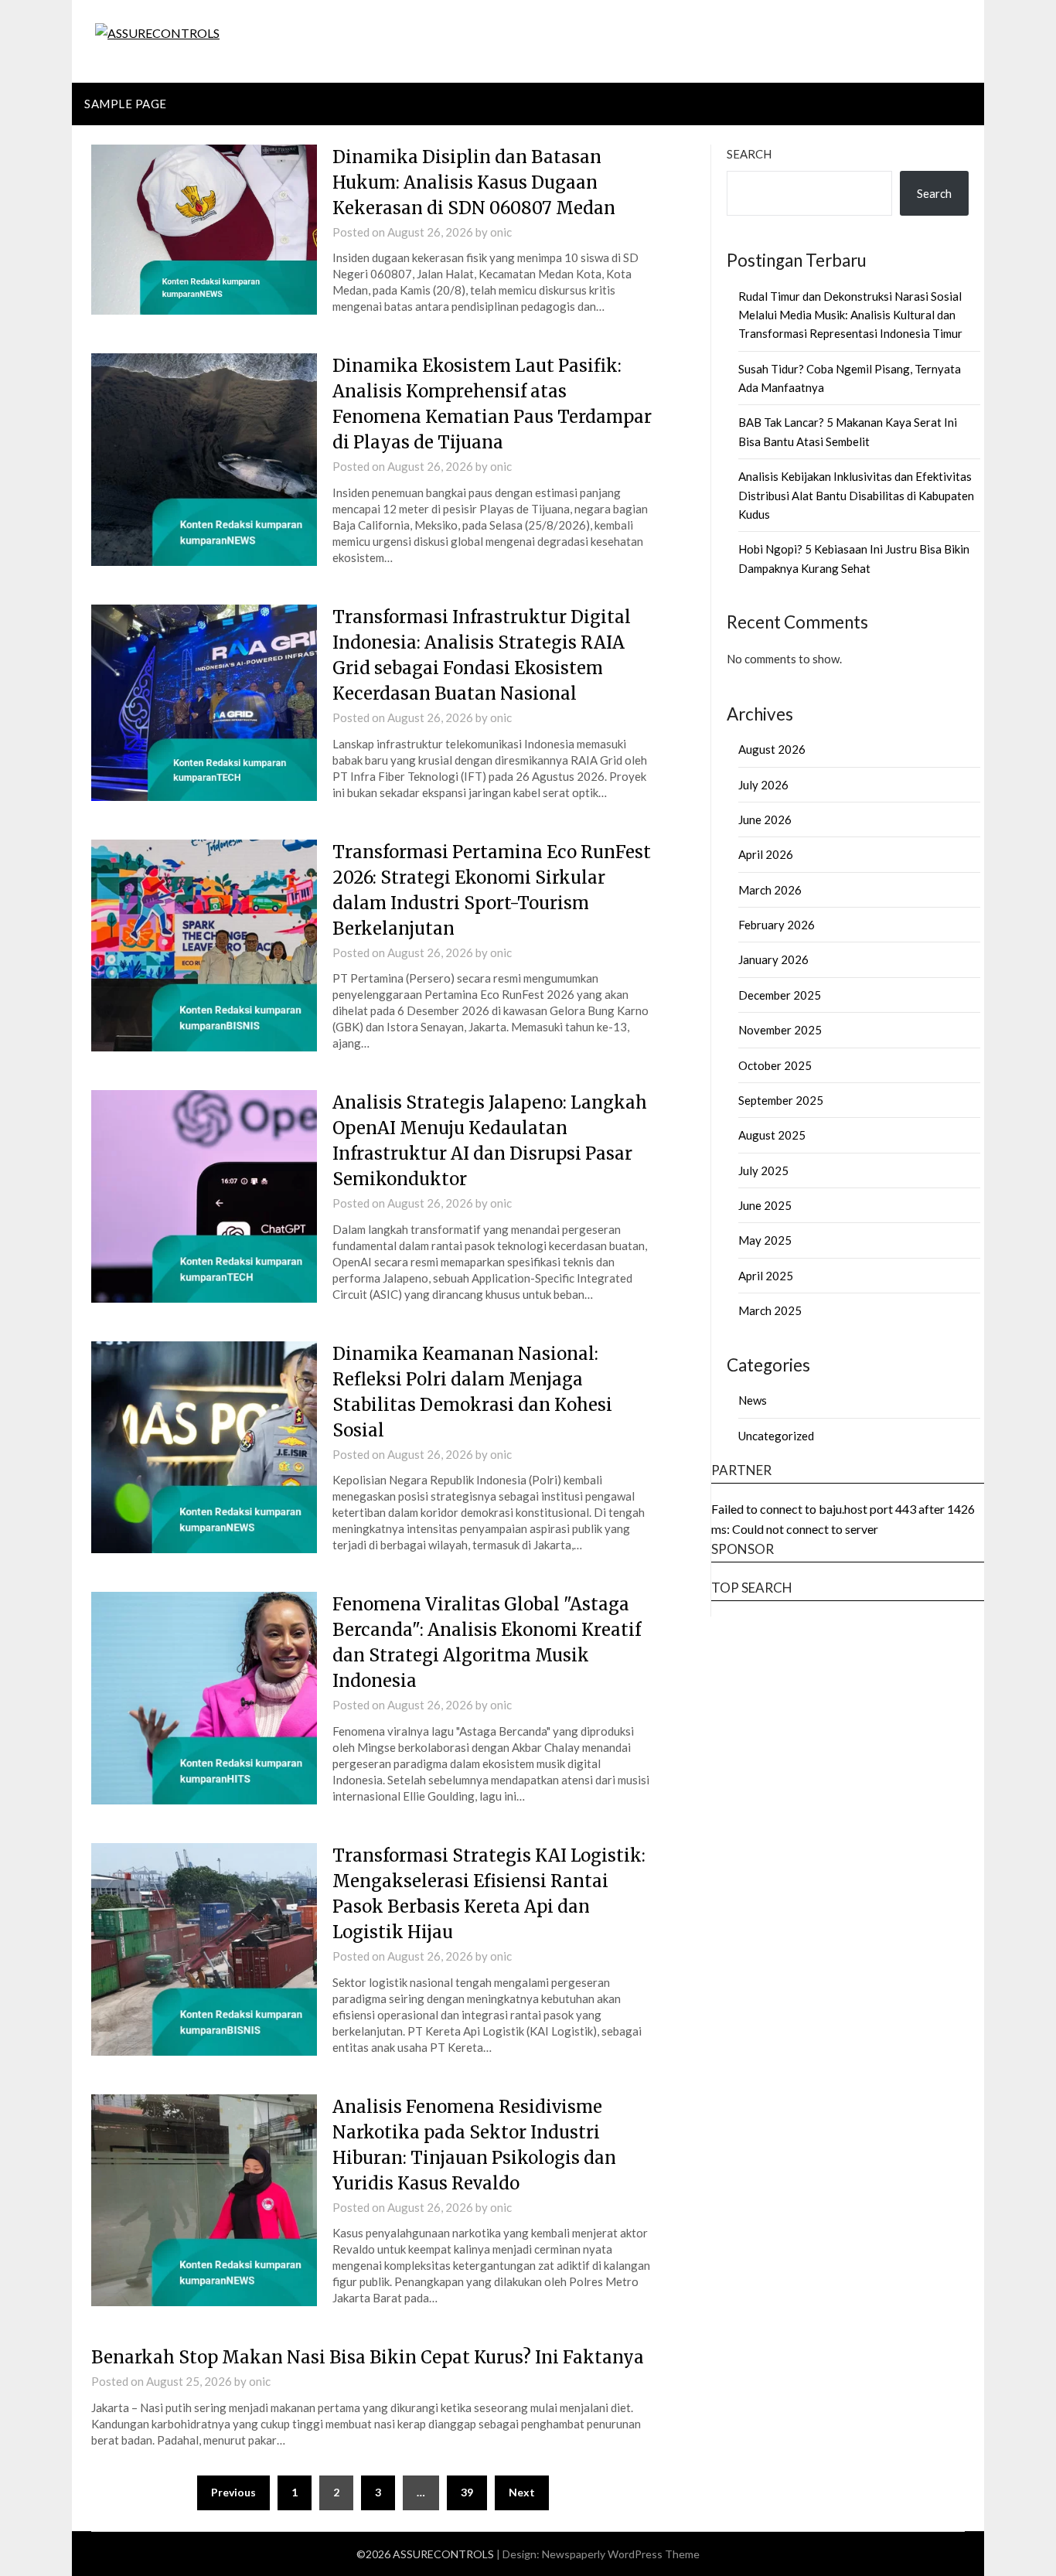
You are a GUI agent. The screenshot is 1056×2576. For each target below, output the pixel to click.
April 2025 (766, 1276)
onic (501, 232)
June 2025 (765, 1205)
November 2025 (780, 1030)
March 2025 (770, 1310)
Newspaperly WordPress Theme (621, 2554)
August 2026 (772, 749)
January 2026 (773, 959)
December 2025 (780, 995)
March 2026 (770, 890)
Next (522, 2492)
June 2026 (765, 819)
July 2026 (763, 785)
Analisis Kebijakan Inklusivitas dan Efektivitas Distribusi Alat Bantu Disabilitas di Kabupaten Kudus (856, 495)
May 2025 (765, 1240)
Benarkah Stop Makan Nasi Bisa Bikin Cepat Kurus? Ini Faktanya (368, 2357)
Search (749, 154)
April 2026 (766, 854)
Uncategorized (776, 1436)
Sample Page (126, 104)
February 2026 (777, 925)
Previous (233, 2492)
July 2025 (763, 1170)
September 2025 (781, 1100)
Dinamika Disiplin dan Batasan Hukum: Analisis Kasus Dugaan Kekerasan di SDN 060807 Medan (474, 182)
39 (467, 2492)
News (753, 1400)
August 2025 (772, 1135)
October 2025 (775, 1065)
